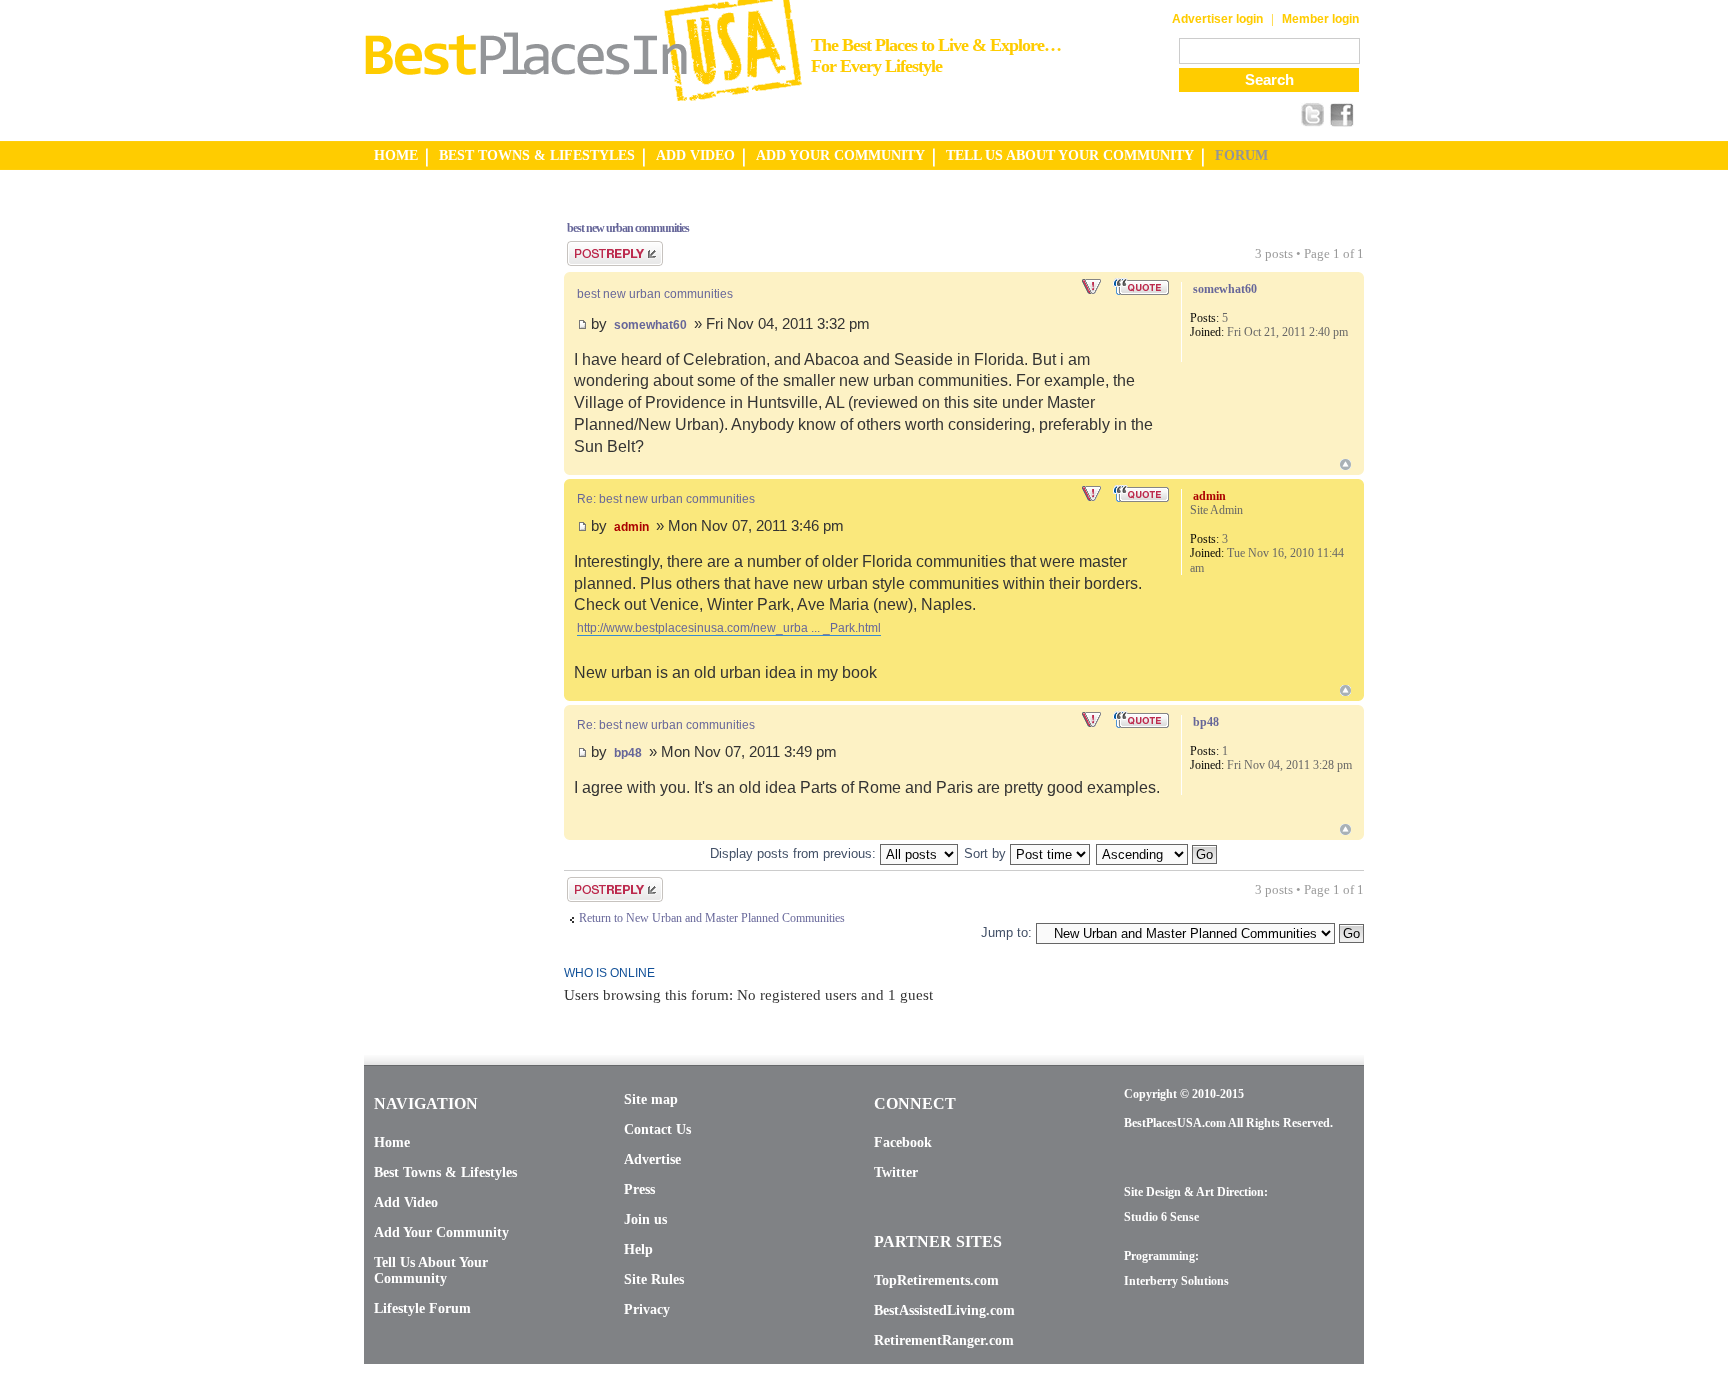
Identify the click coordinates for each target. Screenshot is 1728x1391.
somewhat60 (650, 325)
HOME (396, 155)
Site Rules (654, 1279)
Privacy (647, 1309)
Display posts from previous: (795, 853)
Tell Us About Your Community (431, 1270)
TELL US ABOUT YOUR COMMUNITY (1070, 155)
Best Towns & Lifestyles (445, 1172)
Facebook (903, 1142)
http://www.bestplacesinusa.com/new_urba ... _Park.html (729, 628)
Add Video (406, 1202)
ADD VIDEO (695, 155)
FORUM (1241, 155)
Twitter (896, 1172)
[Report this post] (1093, 287)
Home (392, 1142)
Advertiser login (1217, 19)
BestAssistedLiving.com (944, 1310)
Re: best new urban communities (666, 499)
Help (638, 1249)
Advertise (652, 1159)
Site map (651, 1099)
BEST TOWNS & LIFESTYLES (537, 155)
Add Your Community (441, 1232)
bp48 (628, 753)
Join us (645, 1219)
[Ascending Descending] (1157, 853)
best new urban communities (628, 228)
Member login (1320, 19)
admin (631, 527)
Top (1345, 464)
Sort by (987, 853)
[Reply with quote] (1143, 287)
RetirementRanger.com (944, 1340)
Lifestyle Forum (422, 1308)
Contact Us (657, 1129)
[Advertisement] (444, 503)
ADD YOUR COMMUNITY (840, 155)
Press (639, 1189)
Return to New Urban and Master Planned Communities (712, 918)
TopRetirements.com (936, 1280)
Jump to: (1006, 932)
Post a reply (595, 248)
